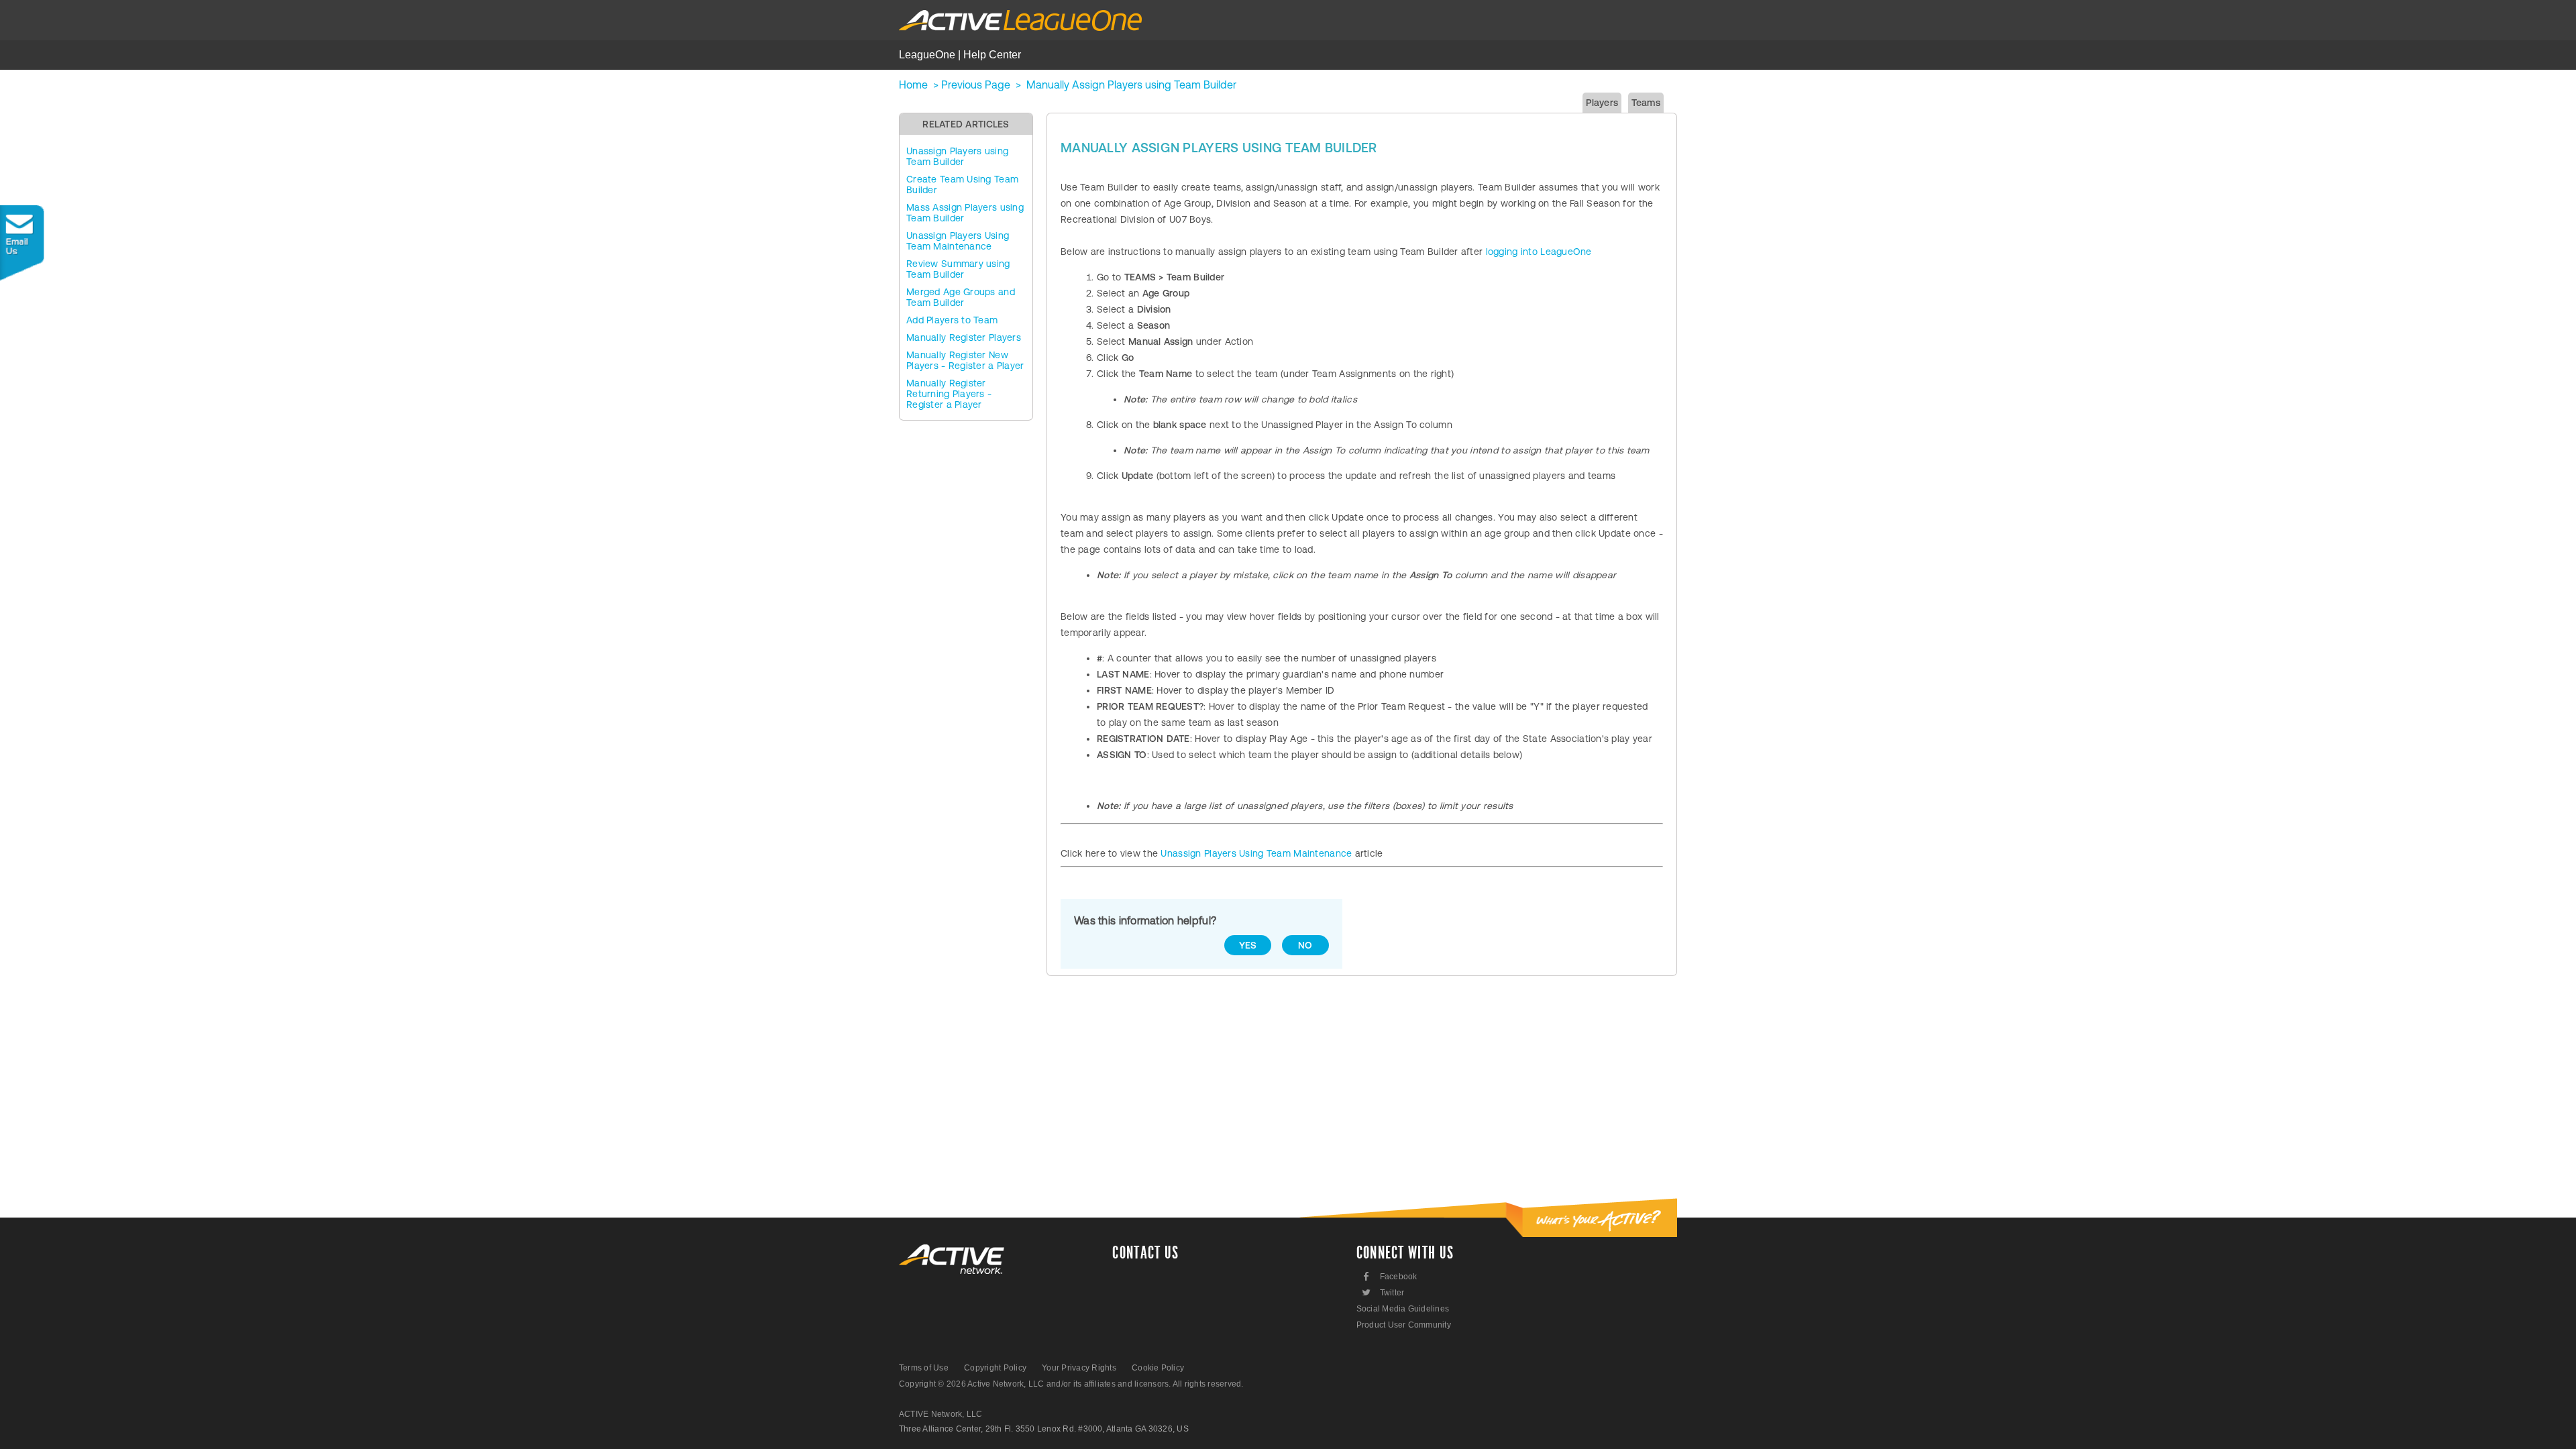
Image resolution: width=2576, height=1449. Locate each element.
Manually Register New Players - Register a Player (965, 360)
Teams (1646, 103)
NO (1305, 945)
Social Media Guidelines (1403, 1309)
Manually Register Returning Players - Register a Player (949, 394)
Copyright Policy (995, 1368)
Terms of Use (924, 1368)
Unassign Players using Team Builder (957, 156)
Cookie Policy (1158, 1368)
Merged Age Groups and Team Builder (961, 297)
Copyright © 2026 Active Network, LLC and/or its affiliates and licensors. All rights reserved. (1071, 1384)
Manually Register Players (964, 337)
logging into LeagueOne (1539, 252)
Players (1602, 103)
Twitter (1382, 1292)
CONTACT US (1145, 1253)
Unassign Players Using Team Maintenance (958, 241)
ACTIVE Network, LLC (941, 1414)
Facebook (1390, 1276)
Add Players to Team (952, 320)
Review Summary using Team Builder (958, 269)
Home (913, 85)
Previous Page (976, 85)
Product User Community (1404, 1325)
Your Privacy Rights (1079, 1368)
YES (1248, 945)
